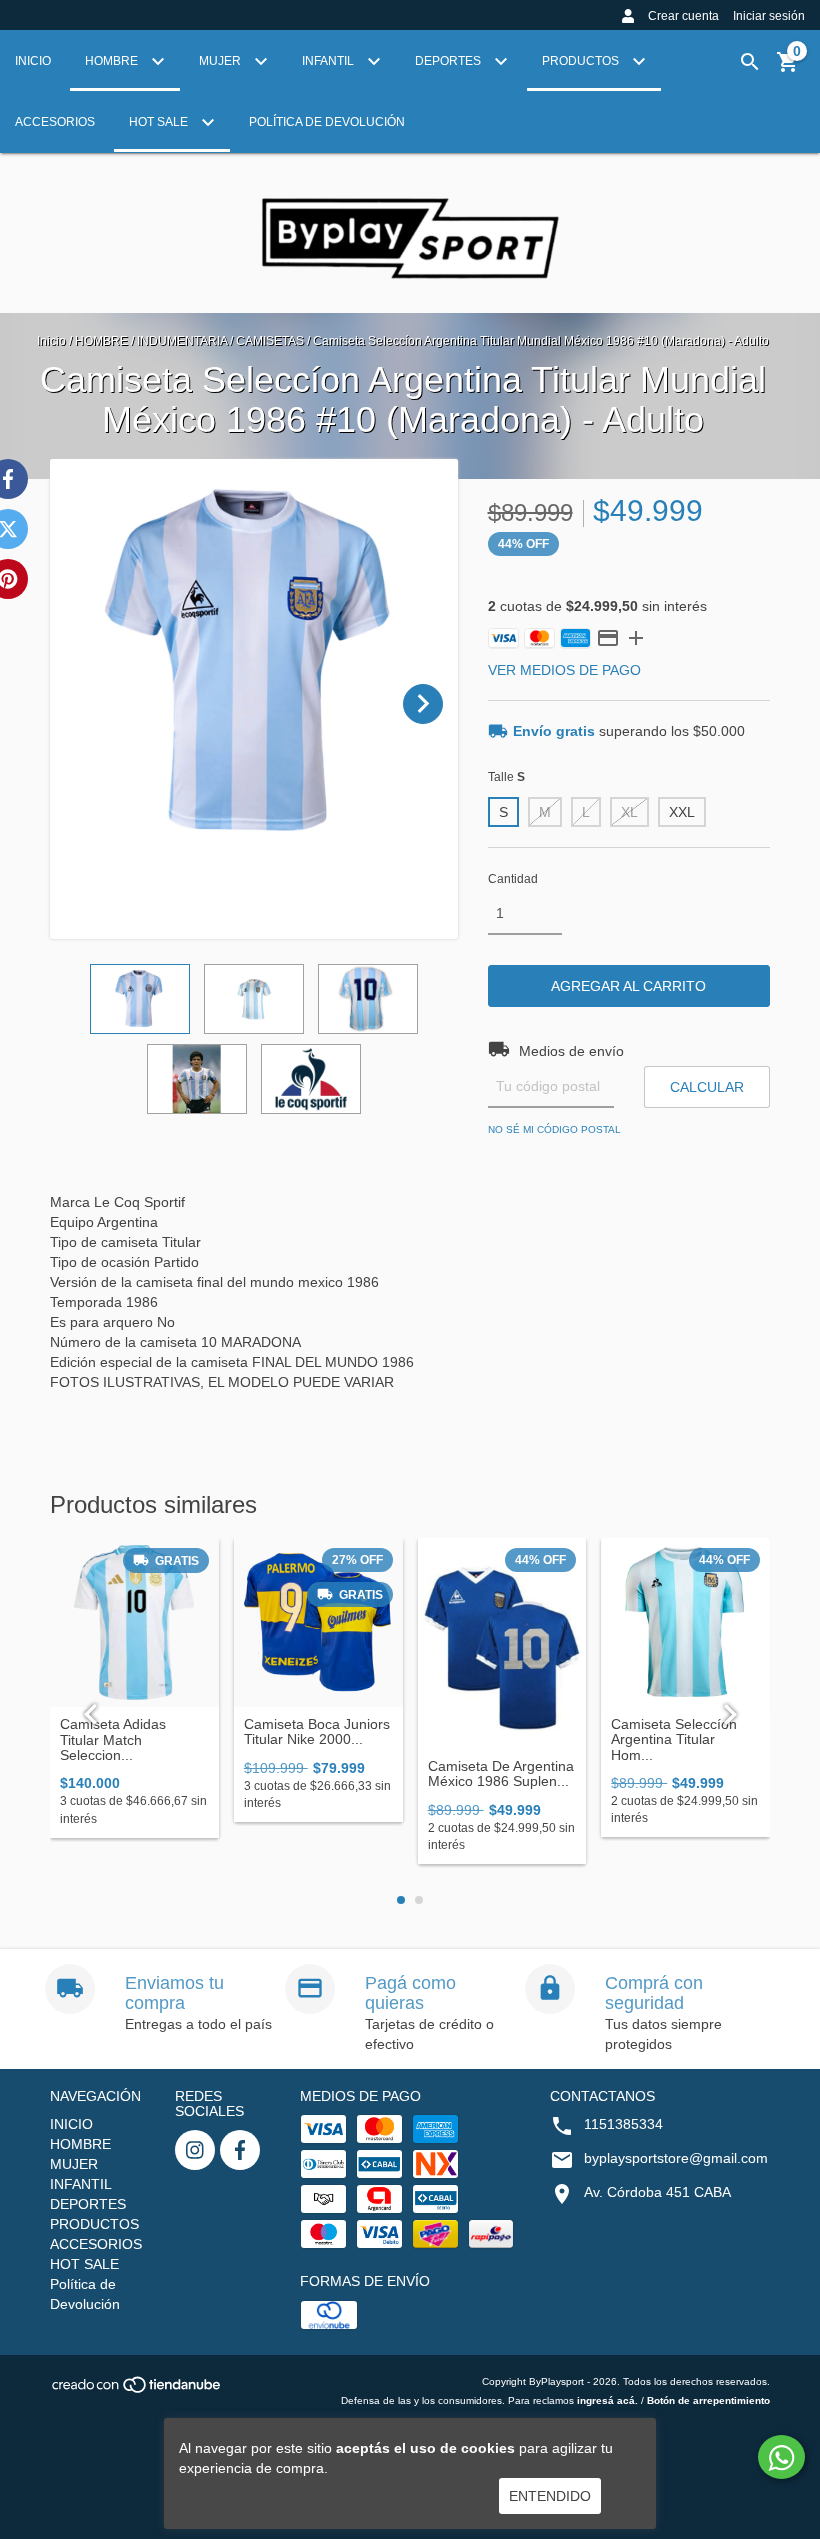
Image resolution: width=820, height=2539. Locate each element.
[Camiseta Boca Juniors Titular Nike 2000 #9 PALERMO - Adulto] (318, 1622)
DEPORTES (449, 61)
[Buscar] (750, 62)
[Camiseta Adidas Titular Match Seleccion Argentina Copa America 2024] (134, 1622)
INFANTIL (329, 61)
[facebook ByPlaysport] (240, 2150)
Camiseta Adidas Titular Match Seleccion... (113, 1740)
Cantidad (513, 879)
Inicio (51, 341)
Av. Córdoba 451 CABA (657, 2192)
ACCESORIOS (55, 122)
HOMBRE (113, 61)
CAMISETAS (270, 341)
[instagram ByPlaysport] (195, 2150)
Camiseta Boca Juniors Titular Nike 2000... (317, 1732)
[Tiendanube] (137, 2390)
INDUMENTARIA (182, 341)
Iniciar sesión (769, 16)
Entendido (550, 2496)
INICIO (33, 61)
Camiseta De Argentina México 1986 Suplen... (501, 1774)
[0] (788, 69)
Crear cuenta (683, 16)
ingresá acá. (607, 2400)
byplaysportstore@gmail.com (676, 2158)
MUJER (221, 61)
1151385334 (623, 2124)
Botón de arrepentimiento (708, 2400)
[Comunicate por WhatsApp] (781, 2457)
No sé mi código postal (554, 1129)
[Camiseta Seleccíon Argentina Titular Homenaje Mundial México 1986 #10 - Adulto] (685, 1622)
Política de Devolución (327, 122)
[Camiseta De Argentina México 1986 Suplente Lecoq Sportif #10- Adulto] (502, 1643)
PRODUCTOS (582, 61)
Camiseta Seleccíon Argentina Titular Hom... (674, 1740)
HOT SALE (160, 122)
